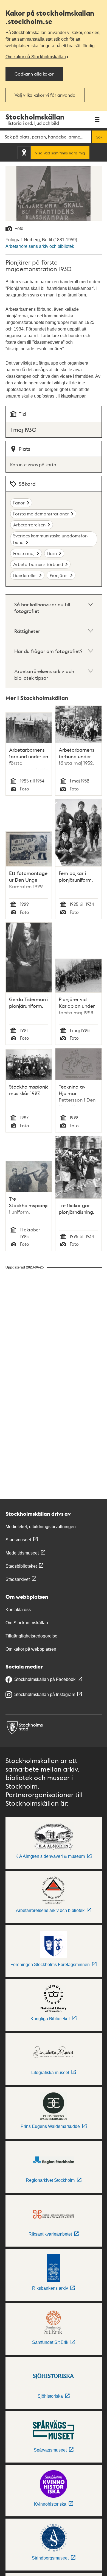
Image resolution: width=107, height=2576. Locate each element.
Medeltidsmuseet (22, 1553)
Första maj (24, 553)
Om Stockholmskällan (27, 1623)
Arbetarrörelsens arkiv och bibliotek (40, 246)
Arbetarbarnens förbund (38, 564)
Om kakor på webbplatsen (31, 1649)
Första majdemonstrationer (41, 514)
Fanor (19, 503)
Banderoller (25, 575)
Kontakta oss (18, 1610)
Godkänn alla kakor (34, 74)
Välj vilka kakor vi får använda (45, 95)
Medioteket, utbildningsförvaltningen (41, 1527)
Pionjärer (59, 575)
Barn (52, 553)
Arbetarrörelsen (29, 525)
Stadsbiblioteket (21, 1566)
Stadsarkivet (18, 1579)
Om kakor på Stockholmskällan (36, 57)
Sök (99, 137)
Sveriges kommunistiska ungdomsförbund (51, 539)
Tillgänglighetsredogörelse (31, 1636)
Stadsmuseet (18, 1540)
